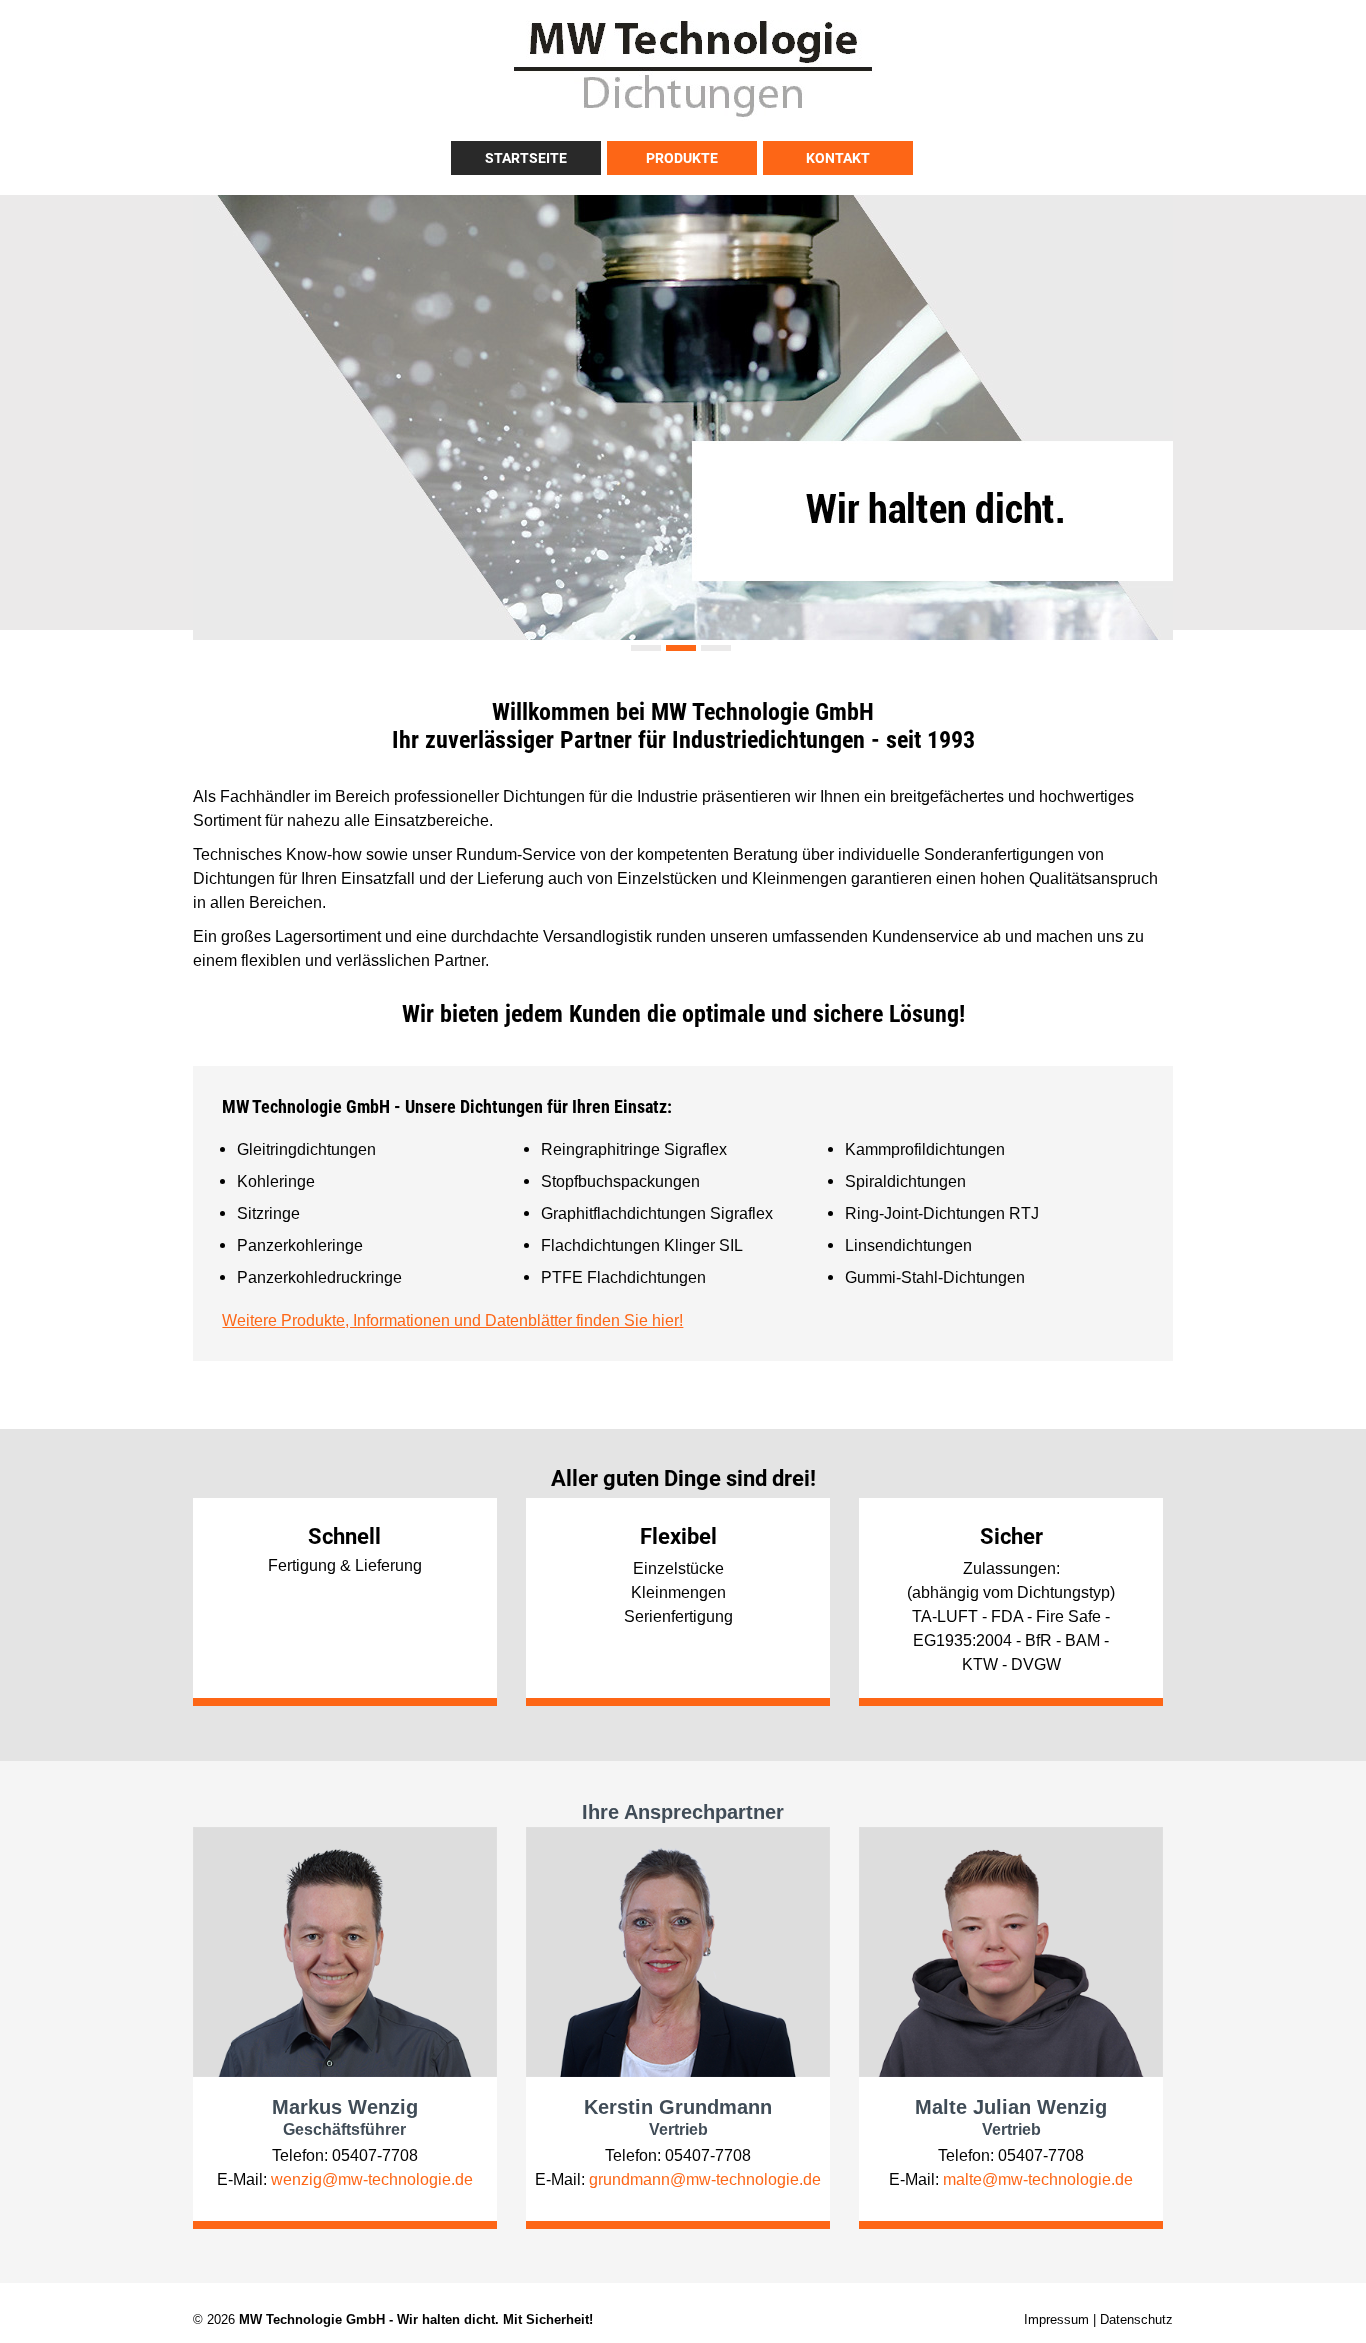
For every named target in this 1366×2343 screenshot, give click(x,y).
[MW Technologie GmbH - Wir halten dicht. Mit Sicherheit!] (693, 115)
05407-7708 (375, 2155)
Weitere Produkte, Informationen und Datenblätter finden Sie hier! (452, 1320)
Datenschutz (1136, 2319)
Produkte (682, 158)
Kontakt (838, 158)
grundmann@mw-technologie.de (705, 2179)
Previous (213, 406)
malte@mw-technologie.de (1038, 2179)
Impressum (1056, 2319)
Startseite (526, 158)
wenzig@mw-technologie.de (372, 2179)
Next (1153, 406)
